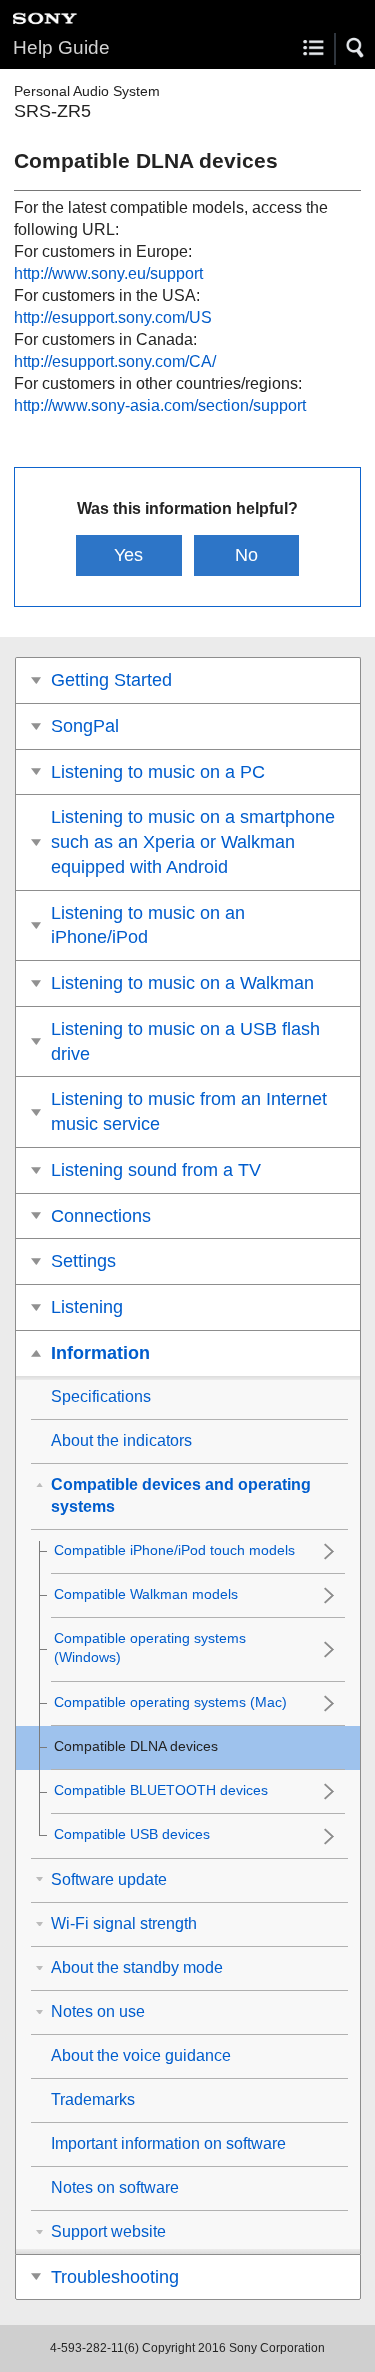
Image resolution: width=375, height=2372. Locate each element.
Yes (128, 555)
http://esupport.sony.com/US (113, 317)
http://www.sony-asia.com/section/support (160, 405)
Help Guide (61, 47)
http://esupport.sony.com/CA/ (115, 361)
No (246, 555)
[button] (356, 48)
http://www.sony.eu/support (108, 273)
